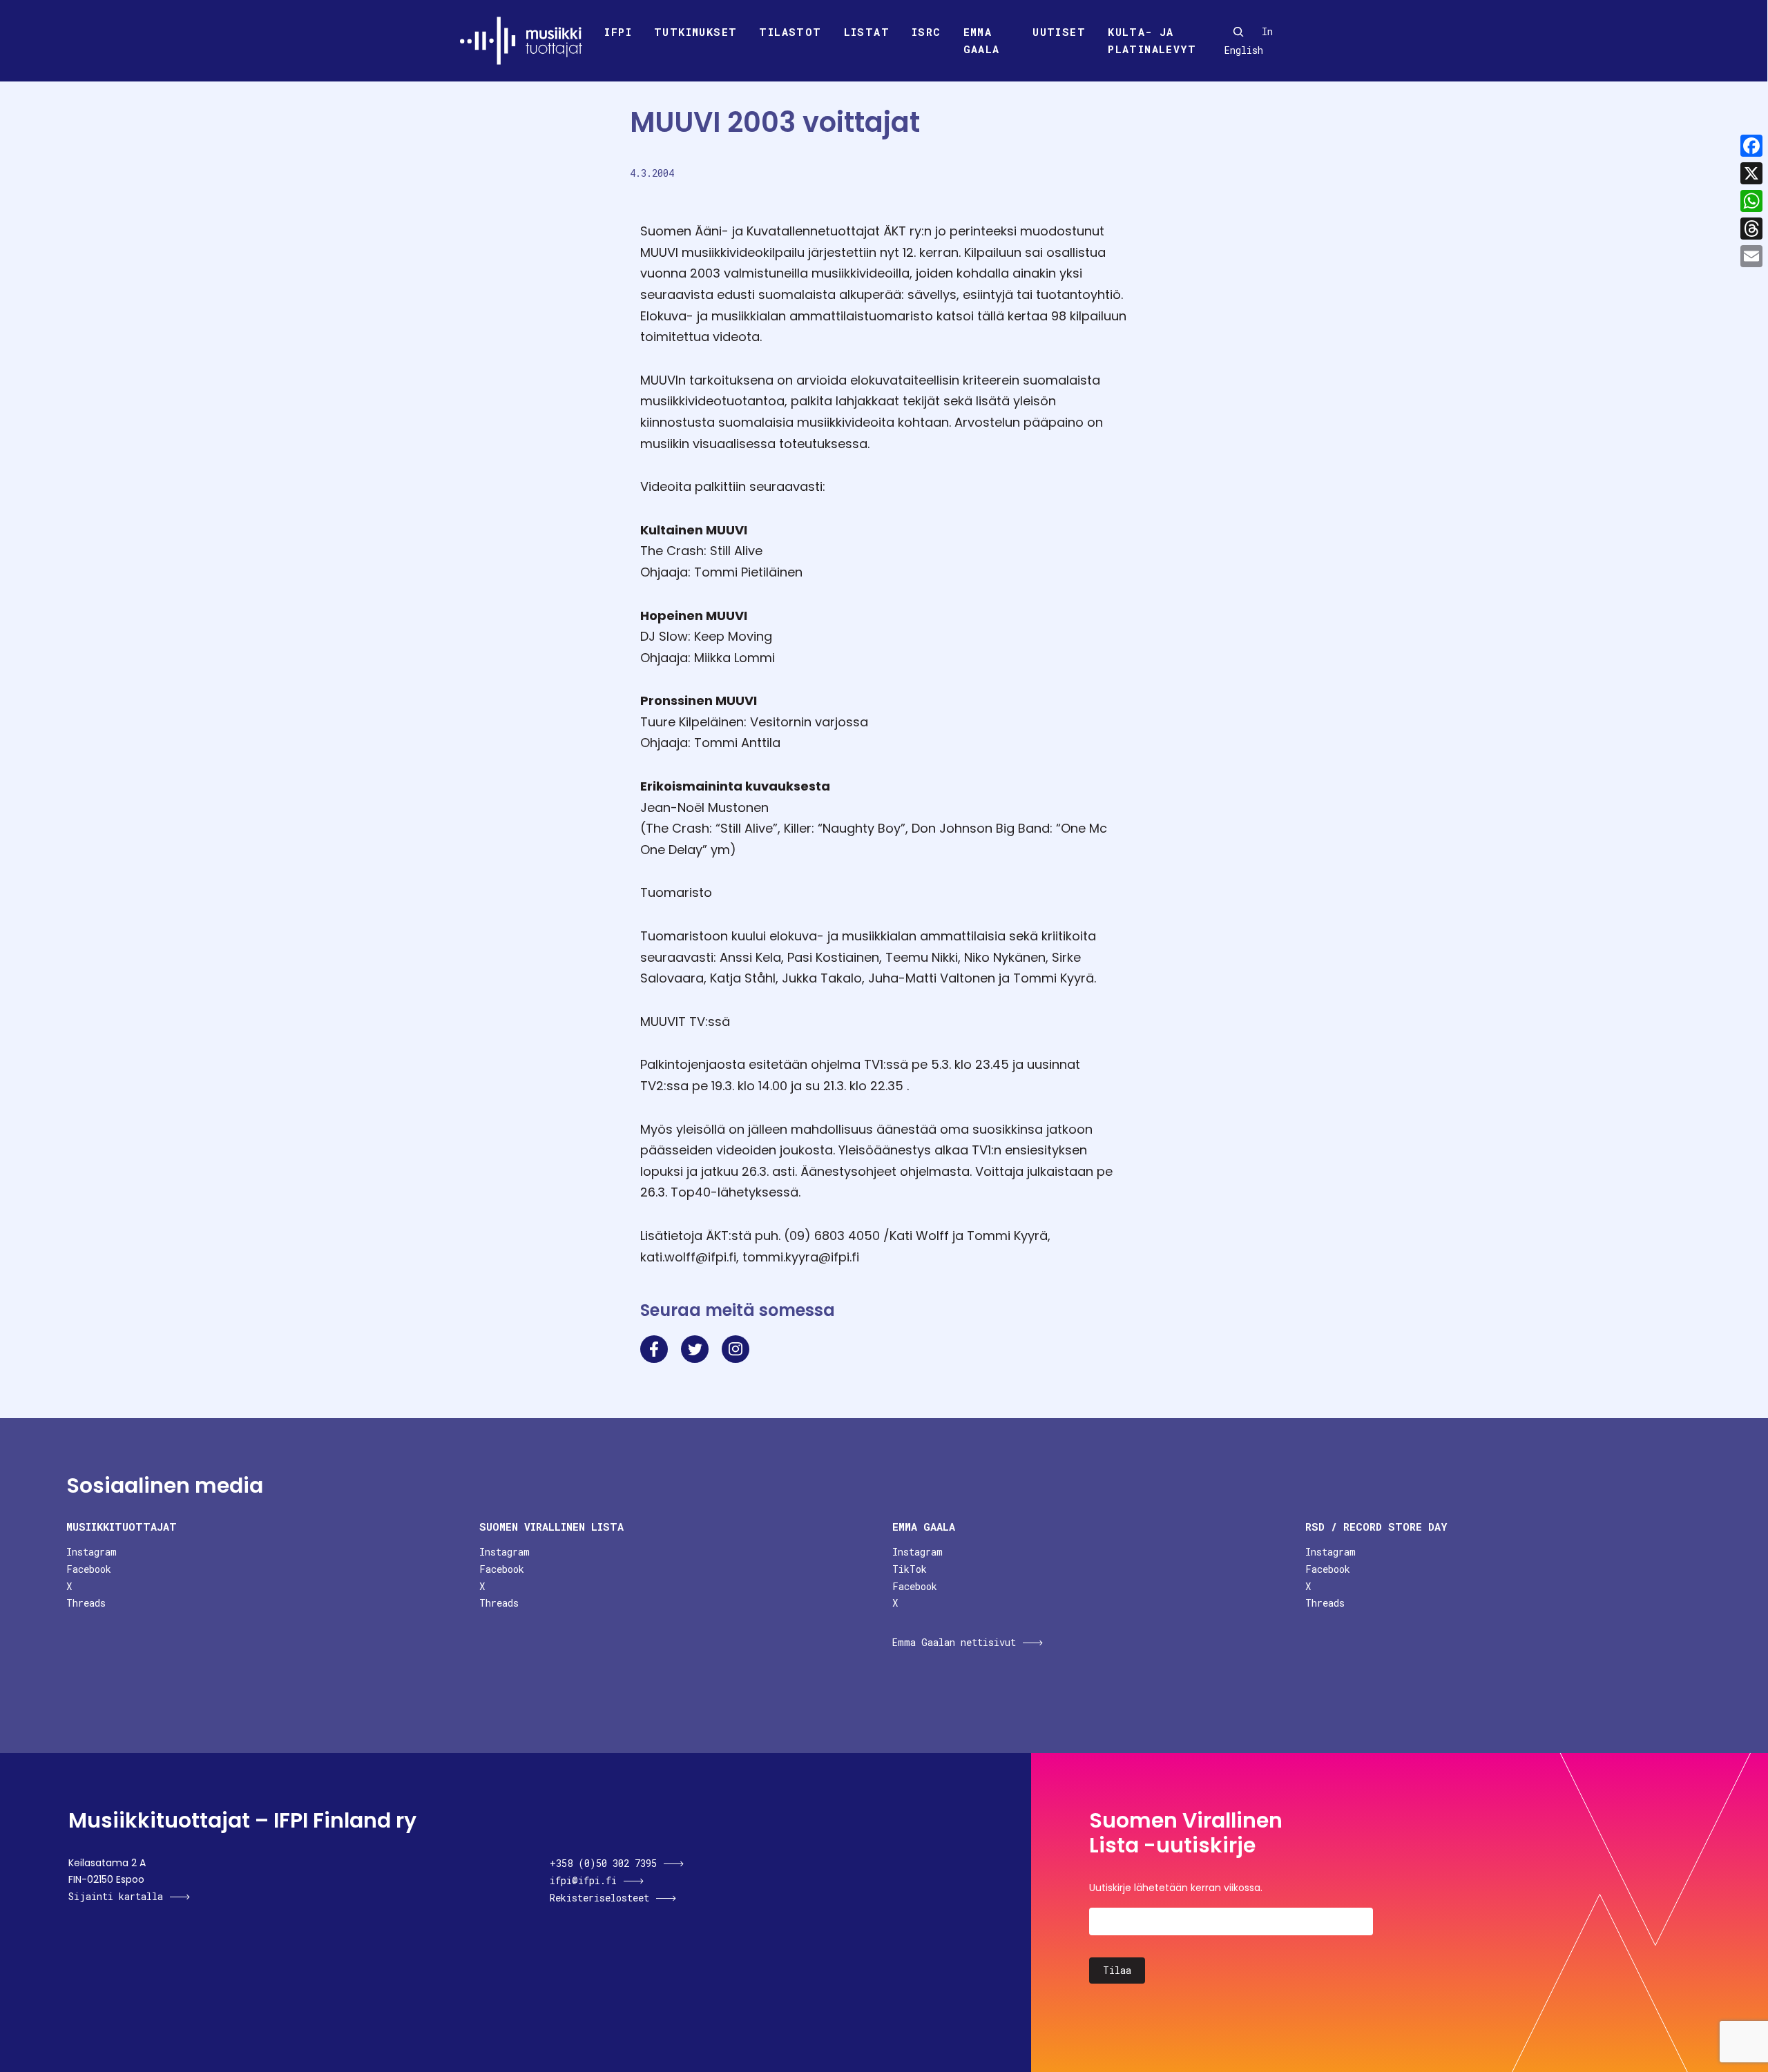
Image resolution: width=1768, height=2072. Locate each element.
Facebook (89, 1569)
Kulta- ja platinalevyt (1152, 41)
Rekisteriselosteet (599, 1898)
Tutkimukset (695, 32)
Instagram (92, 1552)
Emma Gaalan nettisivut (954, 1642)
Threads (86, 1603)
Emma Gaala (982, 41)
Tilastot (790, 32)
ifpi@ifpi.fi (583, 1880)
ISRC (926, 32)
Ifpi (618, 32)
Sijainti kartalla (116, 1896)
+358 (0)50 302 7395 (603, 1863)
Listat (867, 32)
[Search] (1238, 32)
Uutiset (1059, 32)
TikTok (910, 1569)
